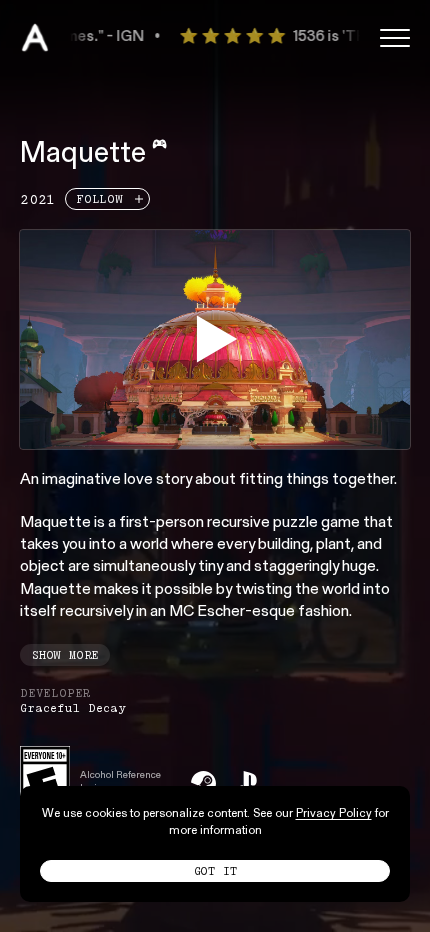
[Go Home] (35, 38)
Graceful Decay (73, 708)
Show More (65, 655)
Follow (99, 199)
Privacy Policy (334, 814)
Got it (215, 871)
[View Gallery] (215, 339)
